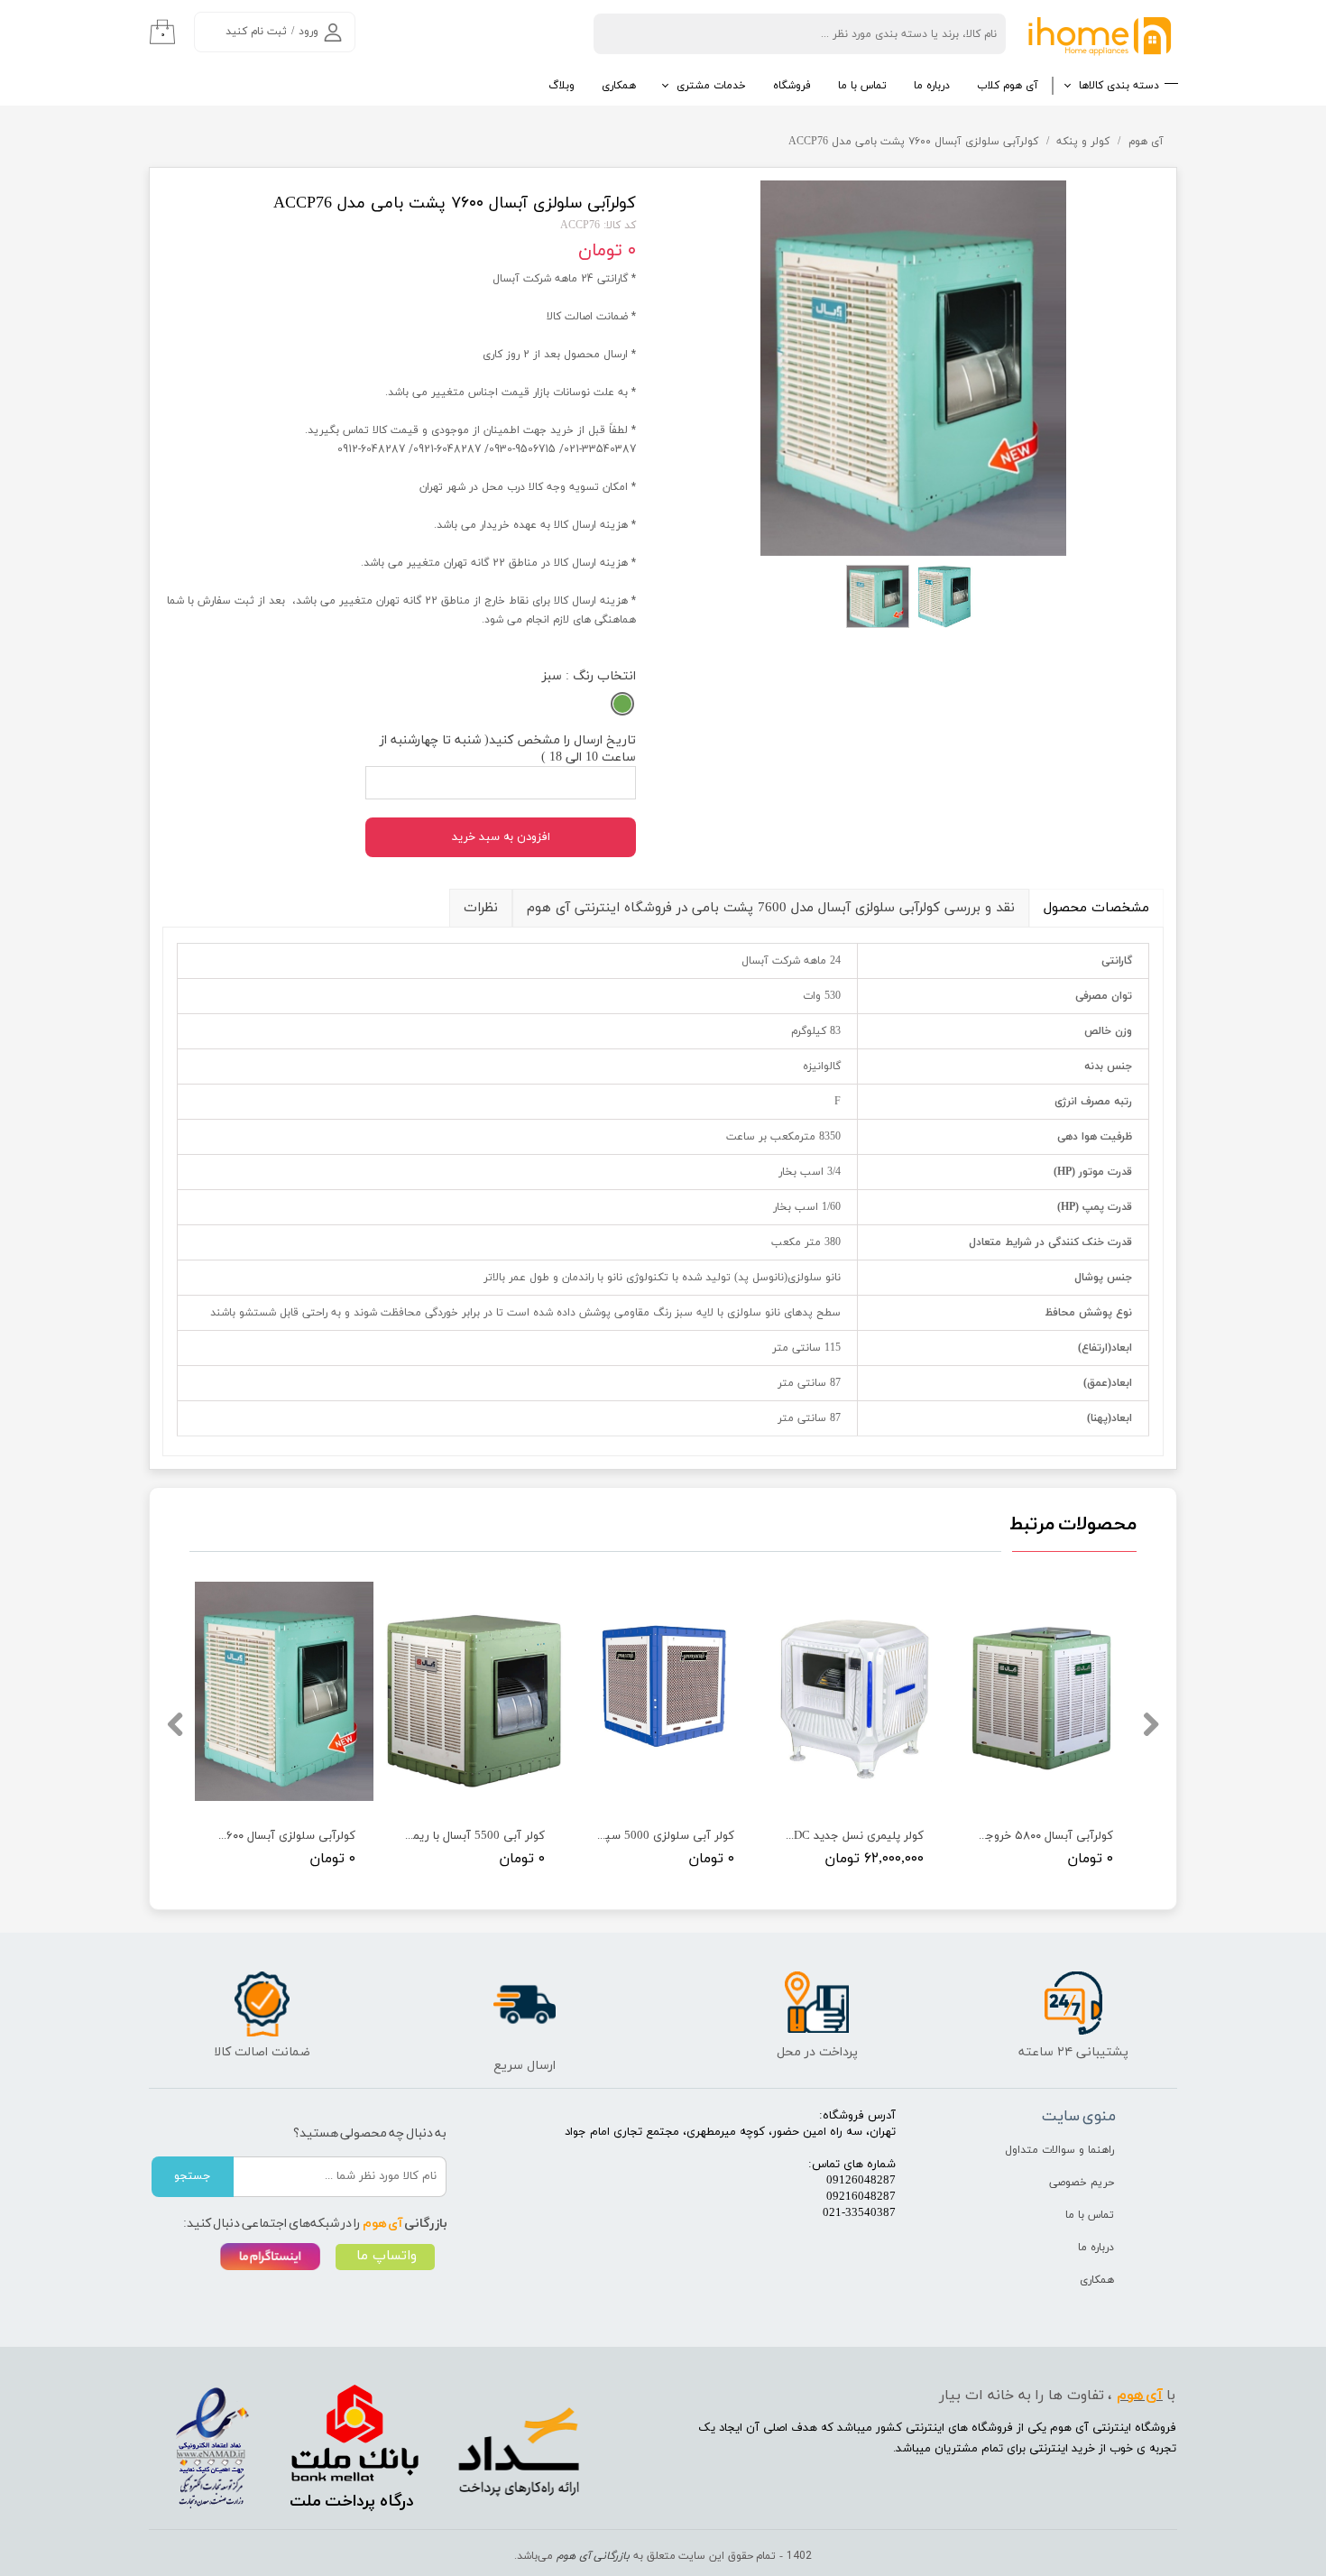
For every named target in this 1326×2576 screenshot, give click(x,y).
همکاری (619, 86)
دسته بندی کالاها (1119, 86)
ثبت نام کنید (256, 32)
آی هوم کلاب (1008, 86)
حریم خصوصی (1082, 2183)
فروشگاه (792, 86)
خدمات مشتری (711, 86)
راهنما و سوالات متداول (1059, 2150)
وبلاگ (562, 86)
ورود (308, 32)
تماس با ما (862, 86)
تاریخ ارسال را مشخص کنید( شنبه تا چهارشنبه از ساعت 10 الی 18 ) (508, 749)
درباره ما (932, 86)
